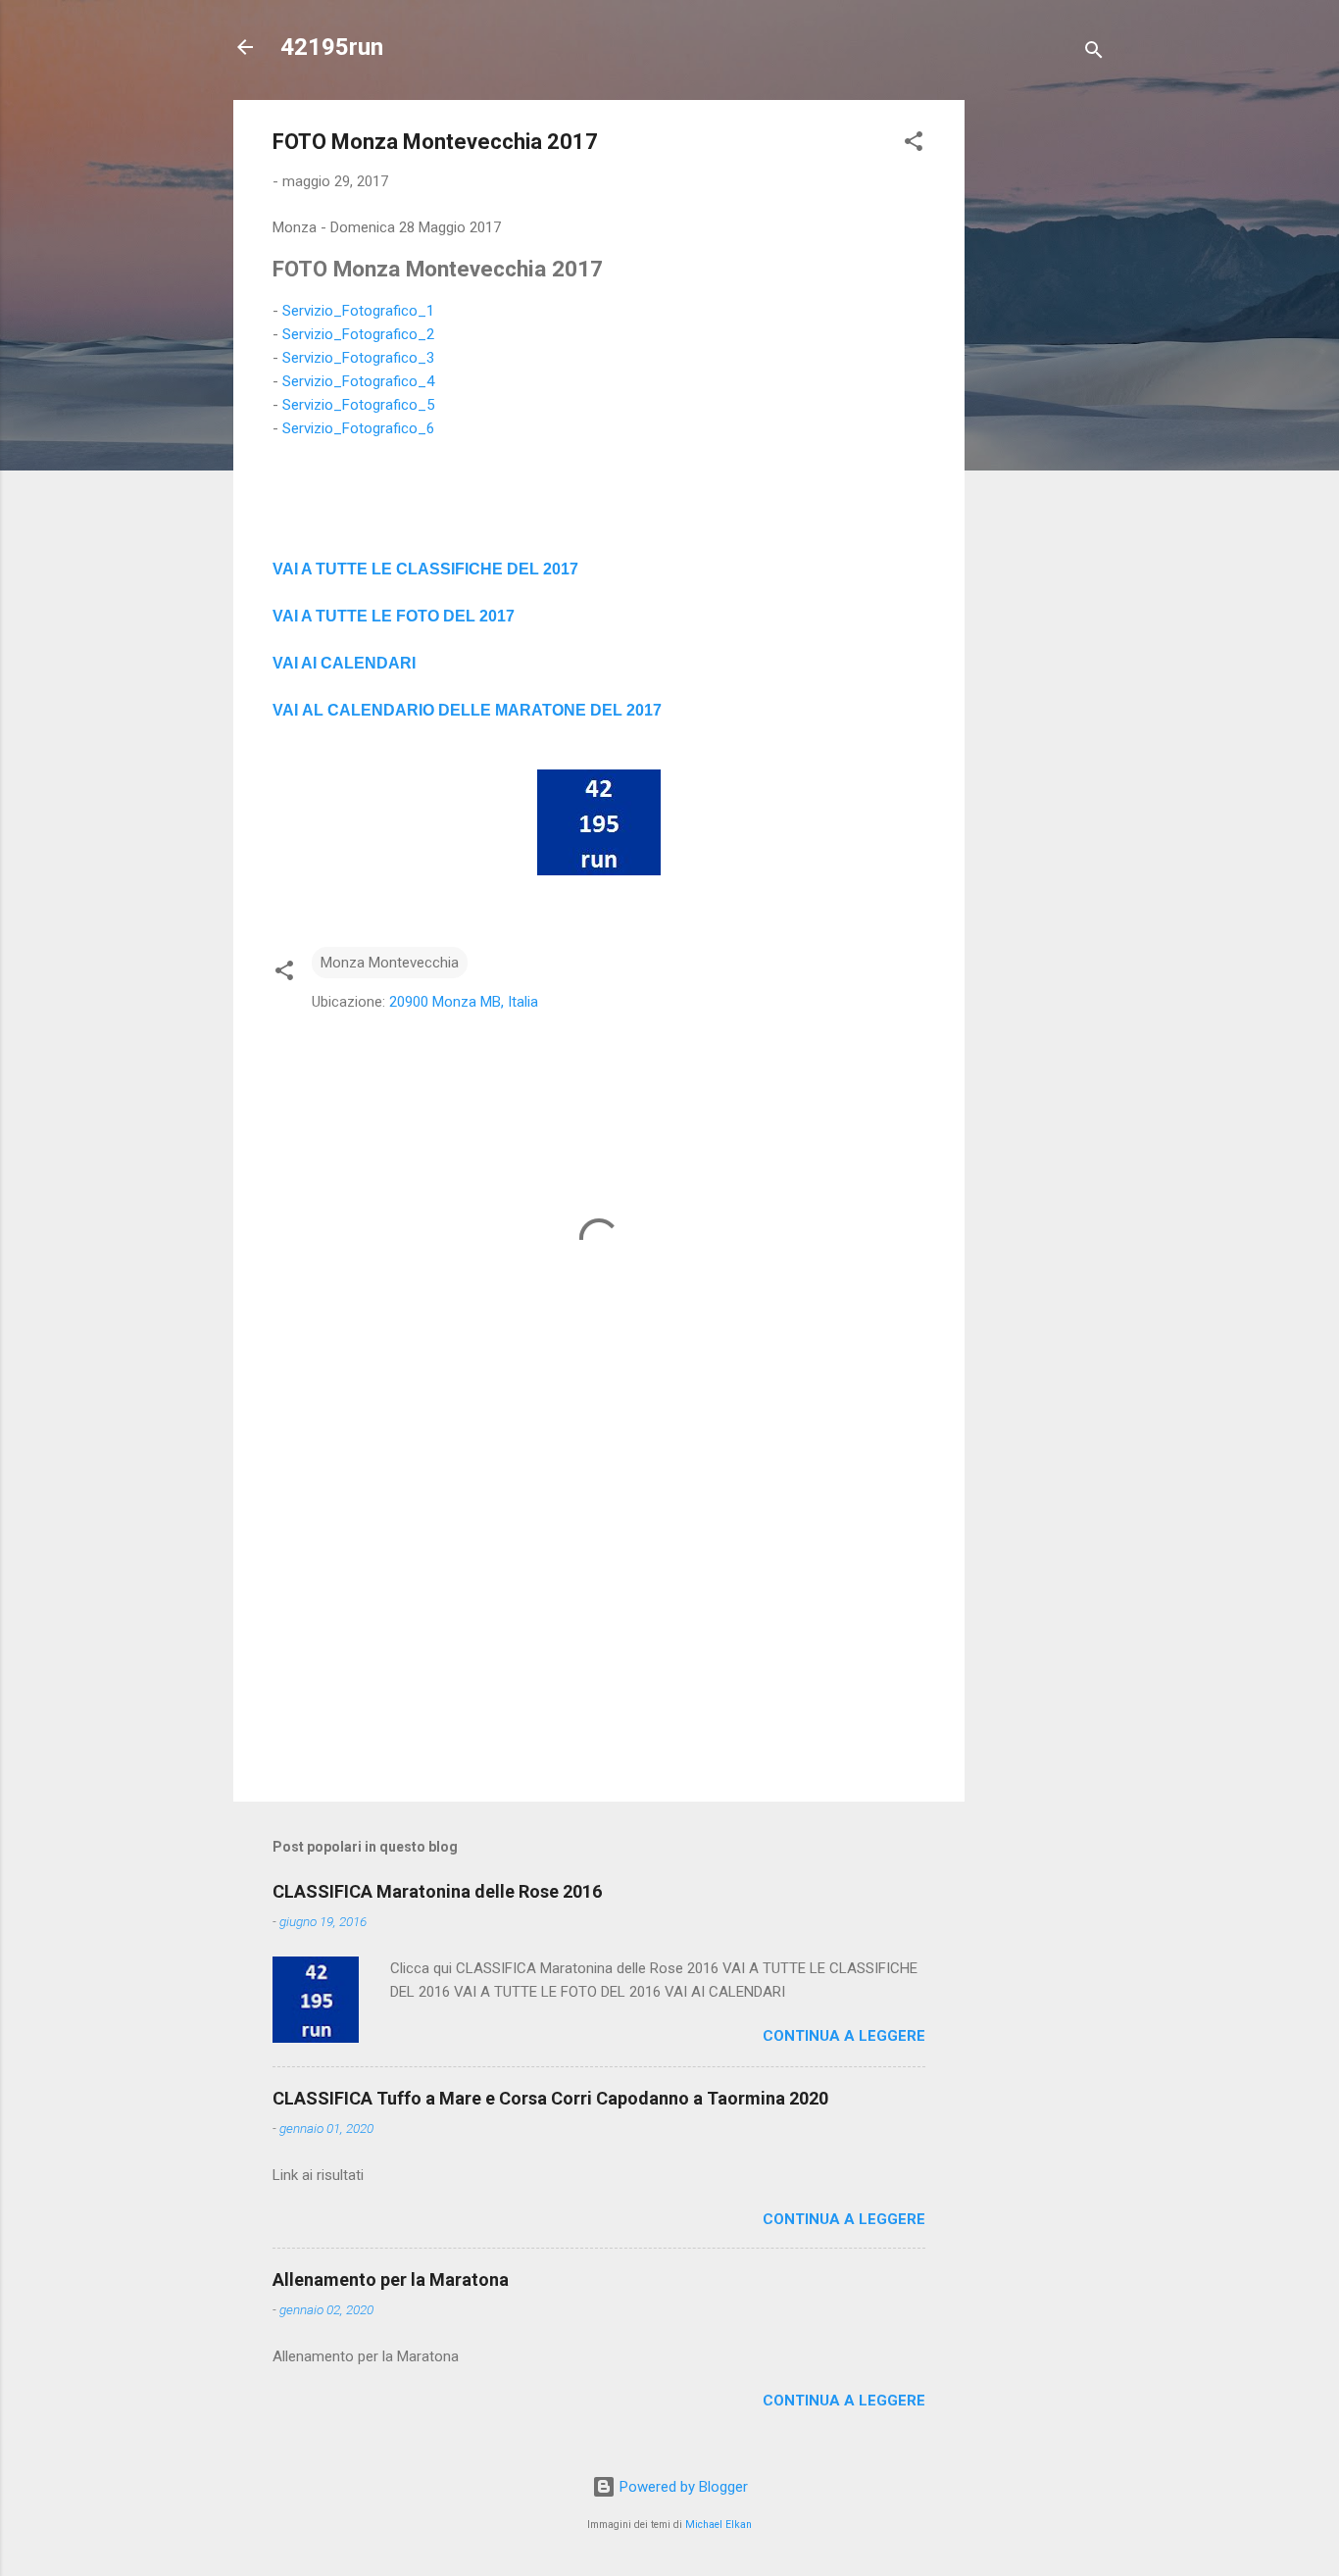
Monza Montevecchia (390, 963)
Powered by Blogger (682, 2487)
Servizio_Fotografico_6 (358, 428)
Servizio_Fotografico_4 (358, 381)
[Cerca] (1094, 53)
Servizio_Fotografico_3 (358, 358)
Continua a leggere (844, 2036)
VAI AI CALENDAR (342, 663)
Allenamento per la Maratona (391, 2279)
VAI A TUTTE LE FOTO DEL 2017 (394, 616)
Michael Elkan (719, 2525)
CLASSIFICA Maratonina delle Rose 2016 (437, 1891)
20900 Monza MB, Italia (464, 1002)
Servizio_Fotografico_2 (358, 334)
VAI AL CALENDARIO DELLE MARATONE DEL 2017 (467, 710)
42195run (332, 47)
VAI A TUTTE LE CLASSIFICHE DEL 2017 (425, 569)
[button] (914, 145)
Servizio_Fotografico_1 (358, 311)
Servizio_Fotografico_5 (358, 405)
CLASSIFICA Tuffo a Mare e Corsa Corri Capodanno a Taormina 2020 (550, 2098)
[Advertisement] (1043, 394)
